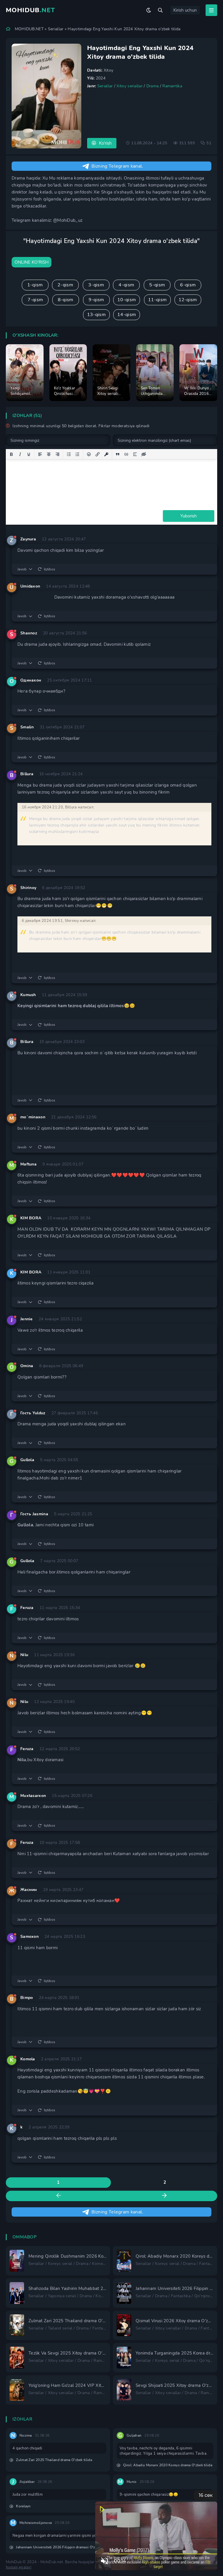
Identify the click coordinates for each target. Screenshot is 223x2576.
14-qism (127, 315)
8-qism (66, 300)
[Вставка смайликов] (89, 454)
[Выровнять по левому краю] (40, 454)
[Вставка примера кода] (126, 454)
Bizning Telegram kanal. (117, 166)
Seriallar (56, 29)
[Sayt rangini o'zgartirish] (149, 10)
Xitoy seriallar (130, 86)
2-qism (65, 285)
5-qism (157, 285)
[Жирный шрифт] (11, 454)
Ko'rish (105, 143)
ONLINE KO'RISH (32, 262)
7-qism (35, 300)
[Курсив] (20, 454)
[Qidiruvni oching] (160, 10)
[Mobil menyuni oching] (211, 10)
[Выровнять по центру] (49, 454)
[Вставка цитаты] (118, 454)
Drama (153, 86)
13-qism (96, 315)
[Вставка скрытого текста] (144, 454)
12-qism (188, 300)
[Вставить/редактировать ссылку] (98, 454)
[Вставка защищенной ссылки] (106, 454)
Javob (22, 569)
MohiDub (30, 10)
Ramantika (172, 86)
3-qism (96, 285)
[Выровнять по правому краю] (57, 454)
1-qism (35, 285)
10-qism (127, 300)
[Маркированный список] (69, 454)
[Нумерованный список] (78, 454)
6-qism (188, 285)
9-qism (96, 300)
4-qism (126, 285)
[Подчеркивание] (29, 454)
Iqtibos (50, 569)
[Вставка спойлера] (135, 454)
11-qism (157, 300)
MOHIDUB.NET (29, 29)
